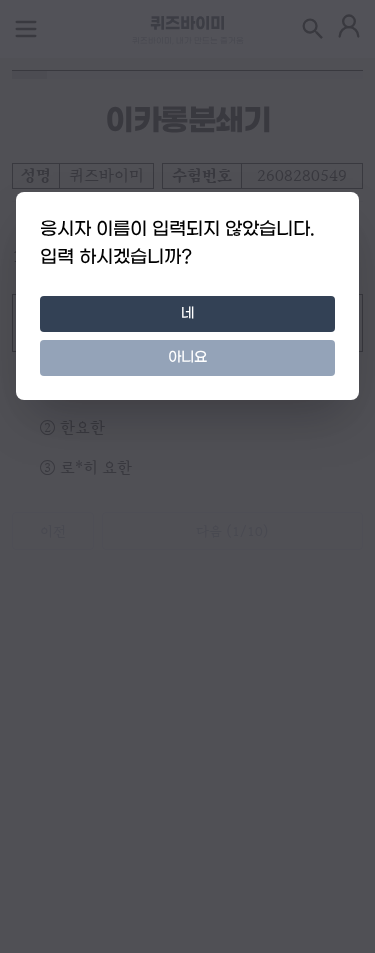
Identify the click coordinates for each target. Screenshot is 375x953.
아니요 (187, 357)
